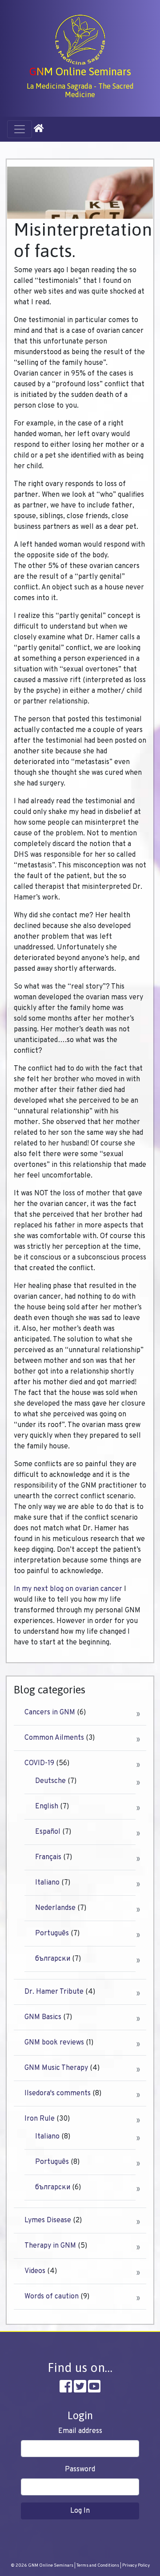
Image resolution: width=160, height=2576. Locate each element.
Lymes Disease (48, 2220)
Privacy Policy (136, 2566)
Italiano (47, 1883)
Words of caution (52, 2297)
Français (48, 1857)
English (47, 1807)
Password (80, 2470)
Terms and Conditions (98, 2566)
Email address (80, 2431)
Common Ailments (54, 1738)
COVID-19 (39, 1763)
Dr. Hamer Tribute (54, 1992)
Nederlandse (55, 1908)
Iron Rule (40, 2119)
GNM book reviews (54, 2043)
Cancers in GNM (50, 1713)
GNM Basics (43, 2017)
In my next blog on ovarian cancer (68, 1589)
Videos (35, 2271)
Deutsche (50, 1781)
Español (48, 1832)
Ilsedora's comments (58, 2094)
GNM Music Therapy (56, 2068)
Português (52, 1934)
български (53, 1959)
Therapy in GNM (50, 2246)
